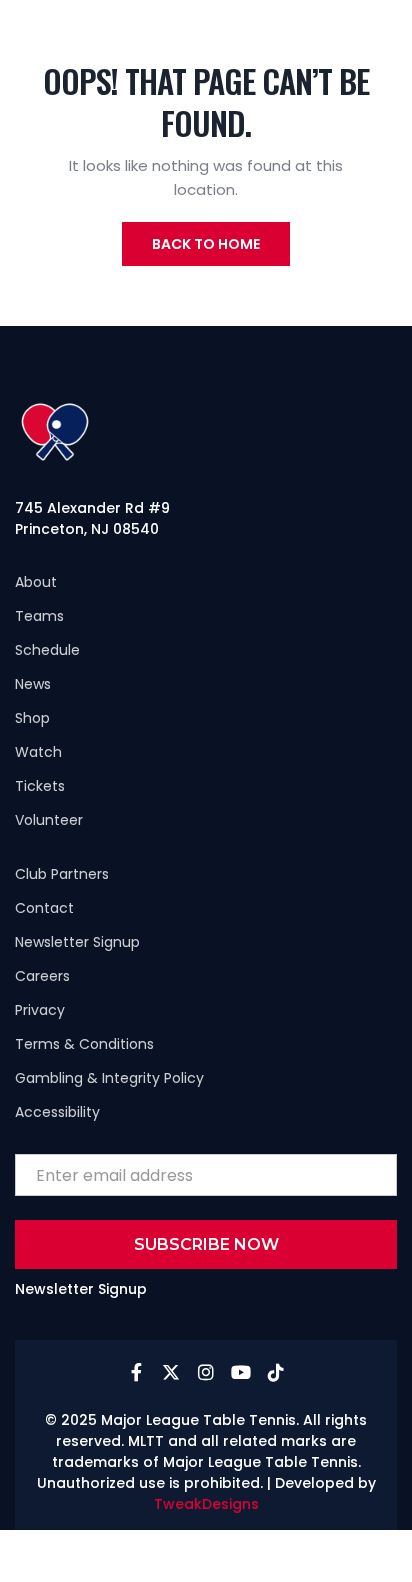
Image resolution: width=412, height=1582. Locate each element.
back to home (206, 244)
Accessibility (57, 1112)
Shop (32, 718)
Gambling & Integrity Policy (109, 1078)
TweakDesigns (206, 1504)
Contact (44, 908)
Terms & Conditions (84, 1044)
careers (42, 976)
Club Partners (62, 874)
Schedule (47, 650)
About (36, 582)
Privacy (40, 1010)
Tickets (40, 786)
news (33, 684)
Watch (38, 752)
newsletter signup (77, 942)
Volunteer (49, 820)
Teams (39, 616)
